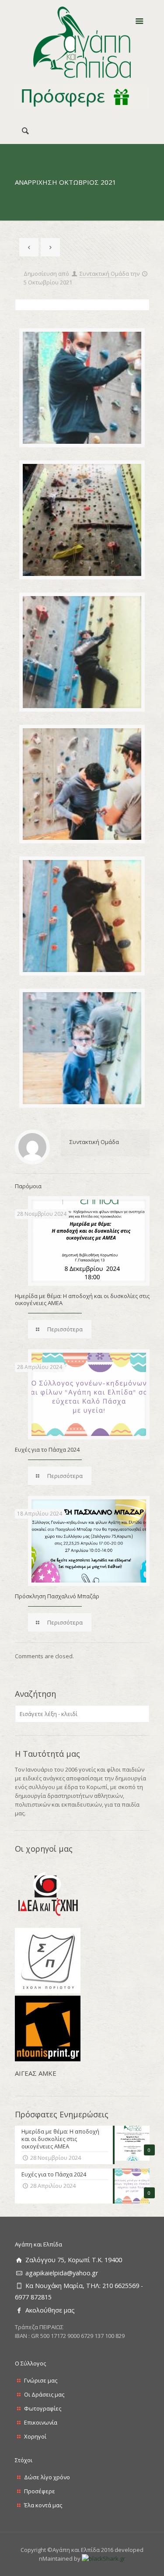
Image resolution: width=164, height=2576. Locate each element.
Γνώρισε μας (41, 2380)
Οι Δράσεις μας (44, 2394)
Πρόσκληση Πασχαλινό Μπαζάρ (57, 1596)
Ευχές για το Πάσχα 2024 (47, 1449)
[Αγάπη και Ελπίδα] (82, 42)
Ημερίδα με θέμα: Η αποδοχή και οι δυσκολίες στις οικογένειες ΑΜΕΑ (82, 1299)
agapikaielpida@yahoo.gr (62, 2273)
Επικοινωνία (41, 2422)
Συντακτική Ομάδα (104, 274)
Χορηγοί (35, 2436)
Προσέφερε (40, 2491)
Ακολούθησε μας (50, 2310)
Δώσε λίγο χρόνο (47, 2477)
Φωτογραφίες (43, 2408)
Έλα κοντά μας (43, 2505)
